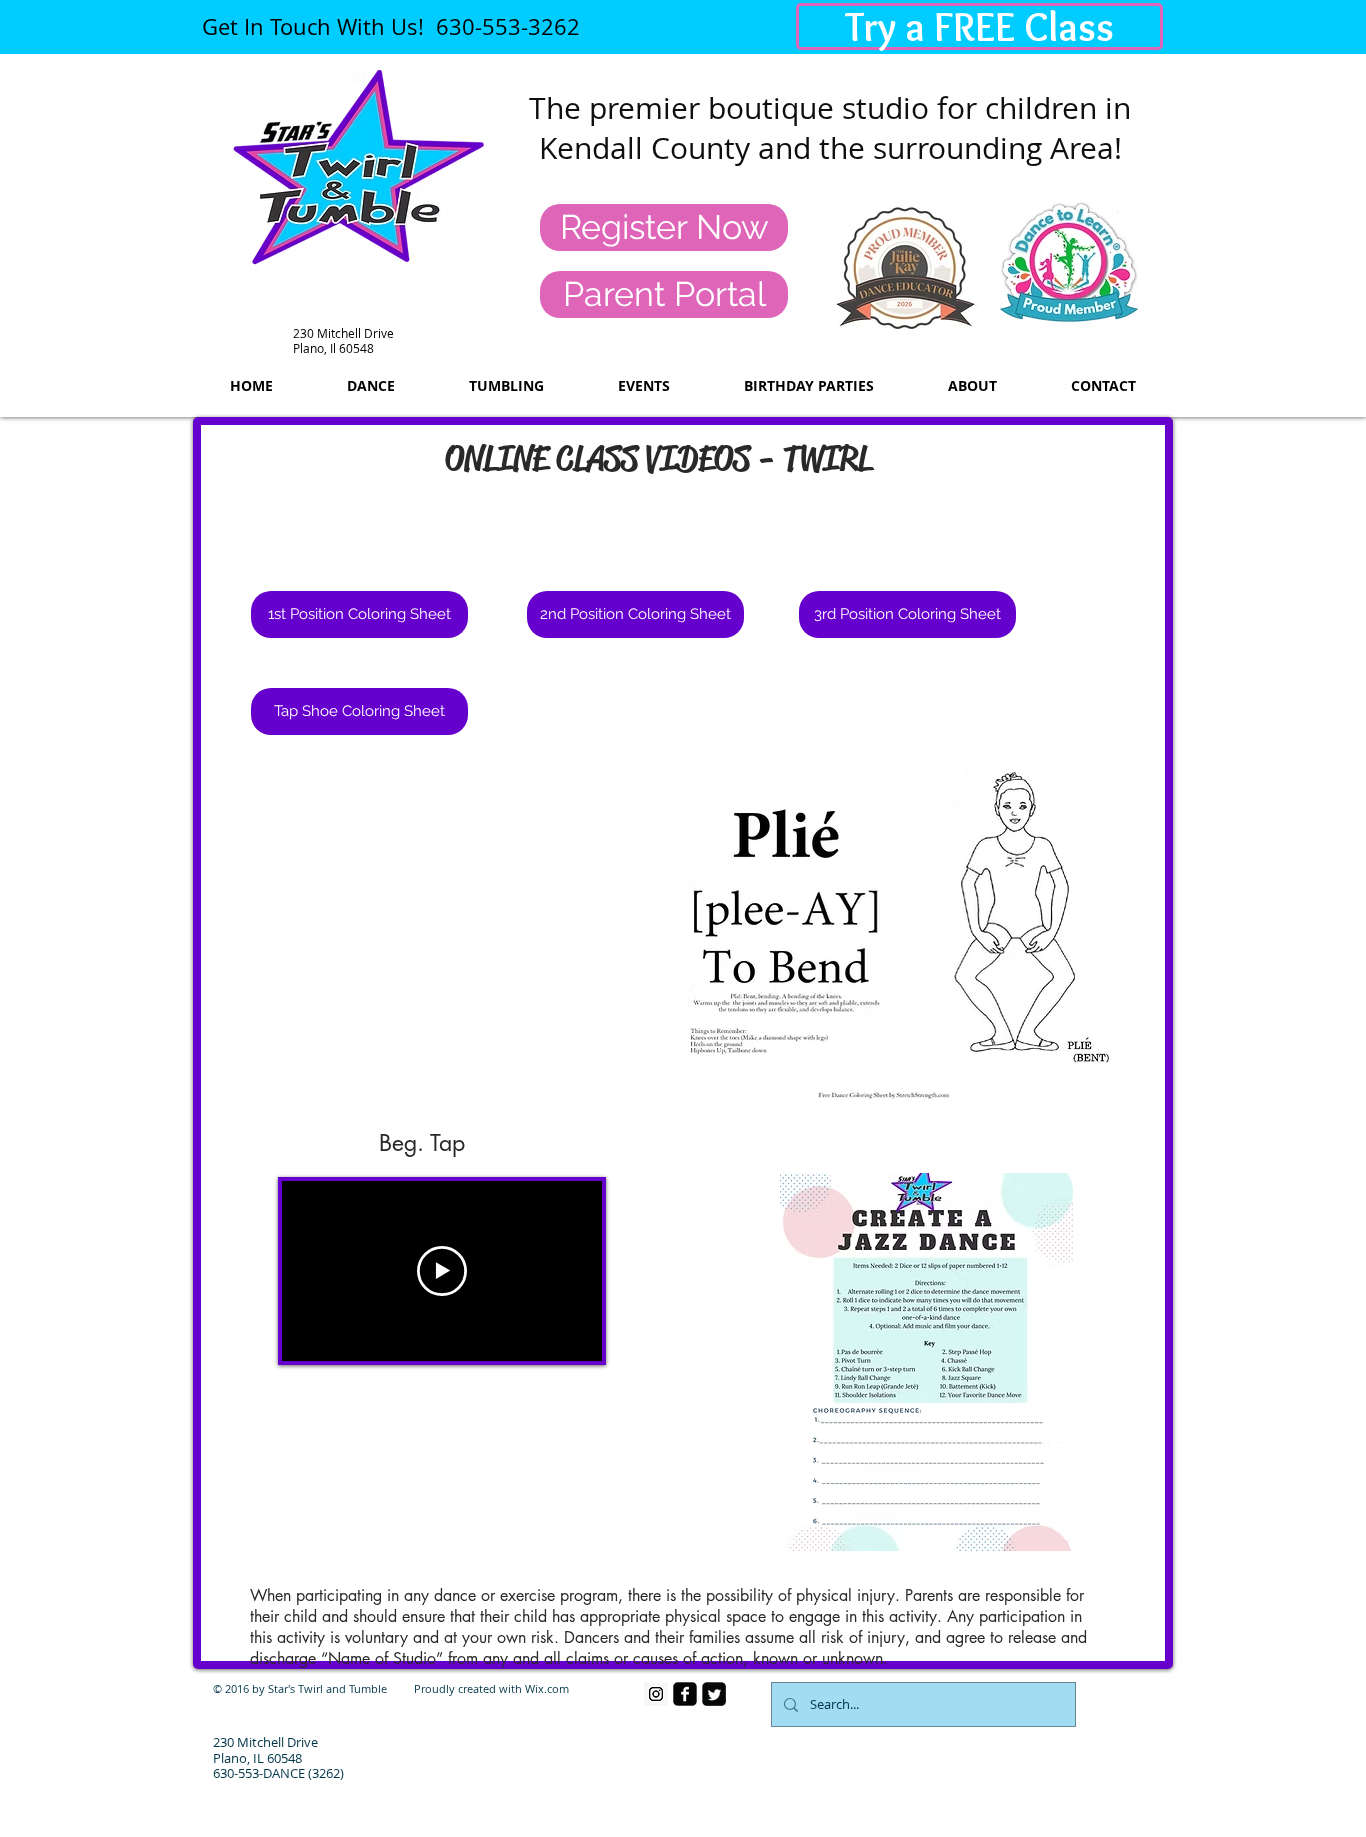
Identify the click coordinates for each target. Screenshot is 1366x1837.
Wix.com (547, 1688)
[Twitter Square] (714, 1694)
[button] (359, 711)
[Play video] (442, 1271)
